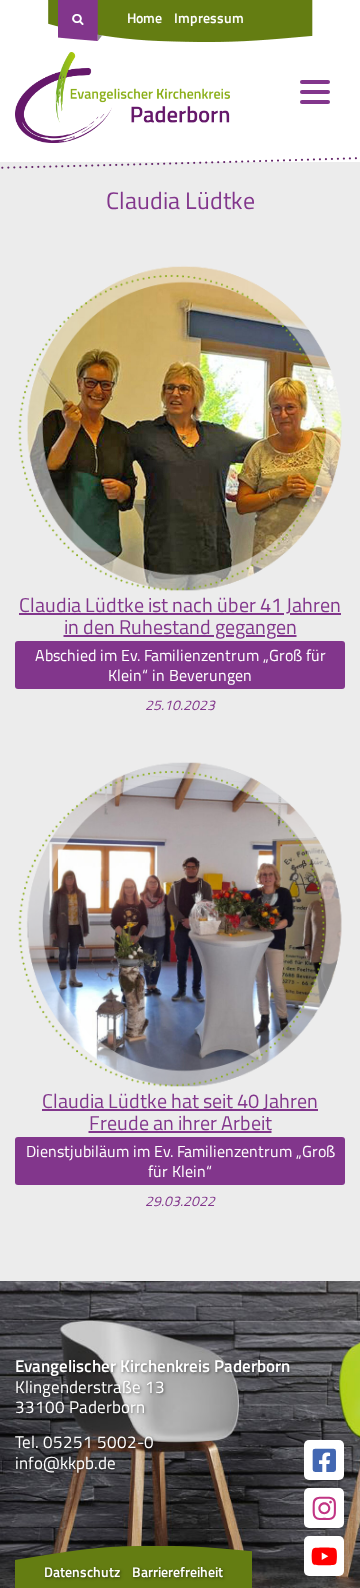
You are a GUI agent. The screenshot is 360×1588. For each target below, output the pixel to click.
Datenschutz (82, 1571)
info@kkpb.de (65, 1463)
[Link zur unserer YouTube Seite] (324, 1556)
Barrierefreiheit (177, 1571)
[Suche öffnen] (80, 21)
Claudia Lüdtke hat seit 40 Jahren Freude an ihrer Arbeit (180, 1112)
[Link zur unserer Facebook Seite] (324, 1460)
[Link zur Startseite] (122, 102)
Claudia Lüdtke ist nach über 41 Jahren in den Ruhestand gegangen (180, 616)
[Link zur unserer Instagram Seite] (324, 1508)
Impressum (209, 17)
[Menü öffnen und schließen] (315, 92)
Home (144, 17)
